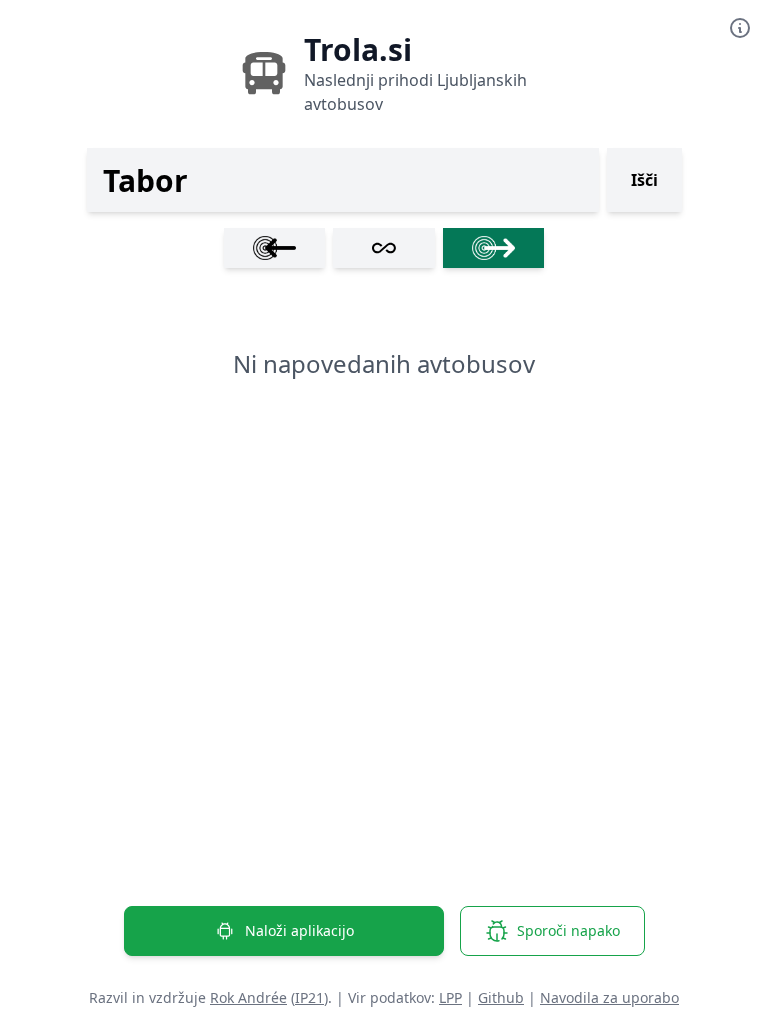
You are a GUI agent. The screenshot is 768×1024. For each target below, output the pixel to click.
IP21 (309, 997)
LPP (450, 997)
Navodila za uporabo (609, 997)
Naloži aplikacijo (299, 930)
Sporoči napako (568, 930)
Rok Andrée (248, 997)
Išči (644, 180)
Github (501, 997)
